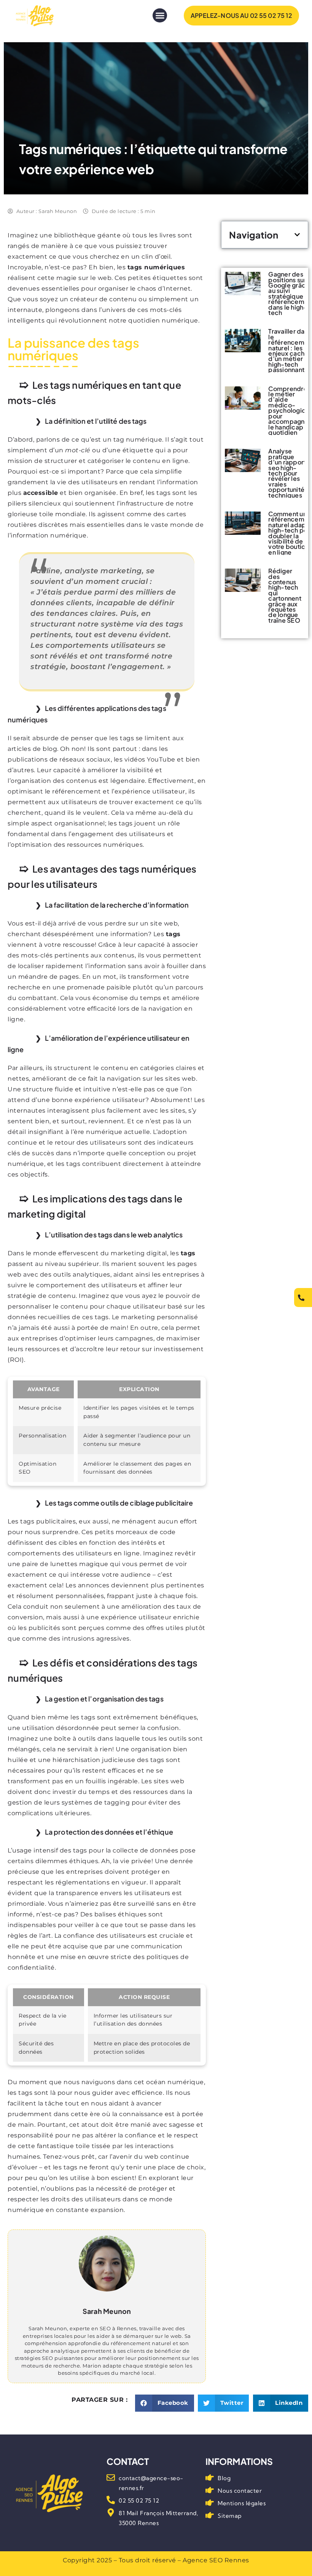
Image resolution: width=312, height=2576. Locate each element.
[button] (160, 16)
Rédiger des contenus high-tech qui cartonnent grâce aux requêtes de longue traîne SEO (285, 596)
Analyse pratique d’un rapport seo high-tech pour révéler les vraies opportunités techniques (288, 473)
